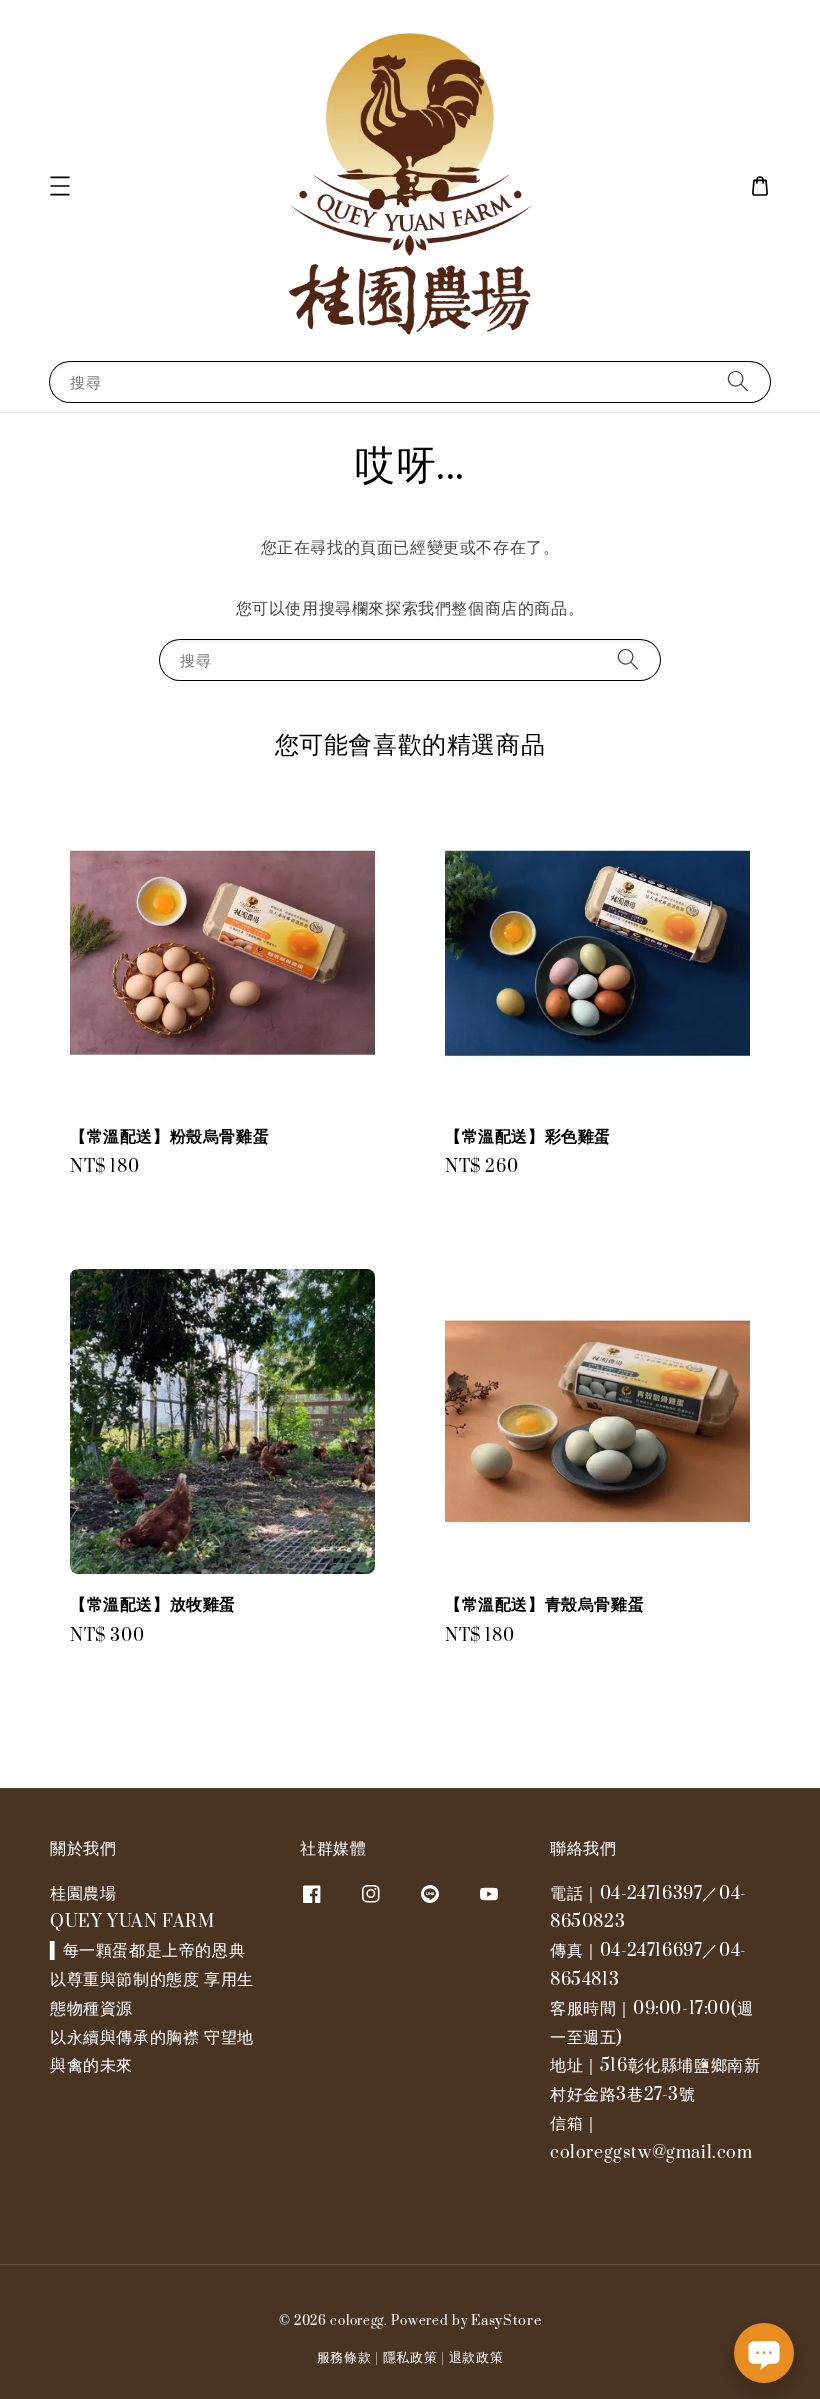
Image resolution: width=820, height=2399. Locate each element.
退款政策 (476, 2358)
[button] (60, 186)
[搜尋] (738, 381)
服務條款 (344, 2358)
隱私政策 (410, 2358)
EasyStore (506, 2321)
